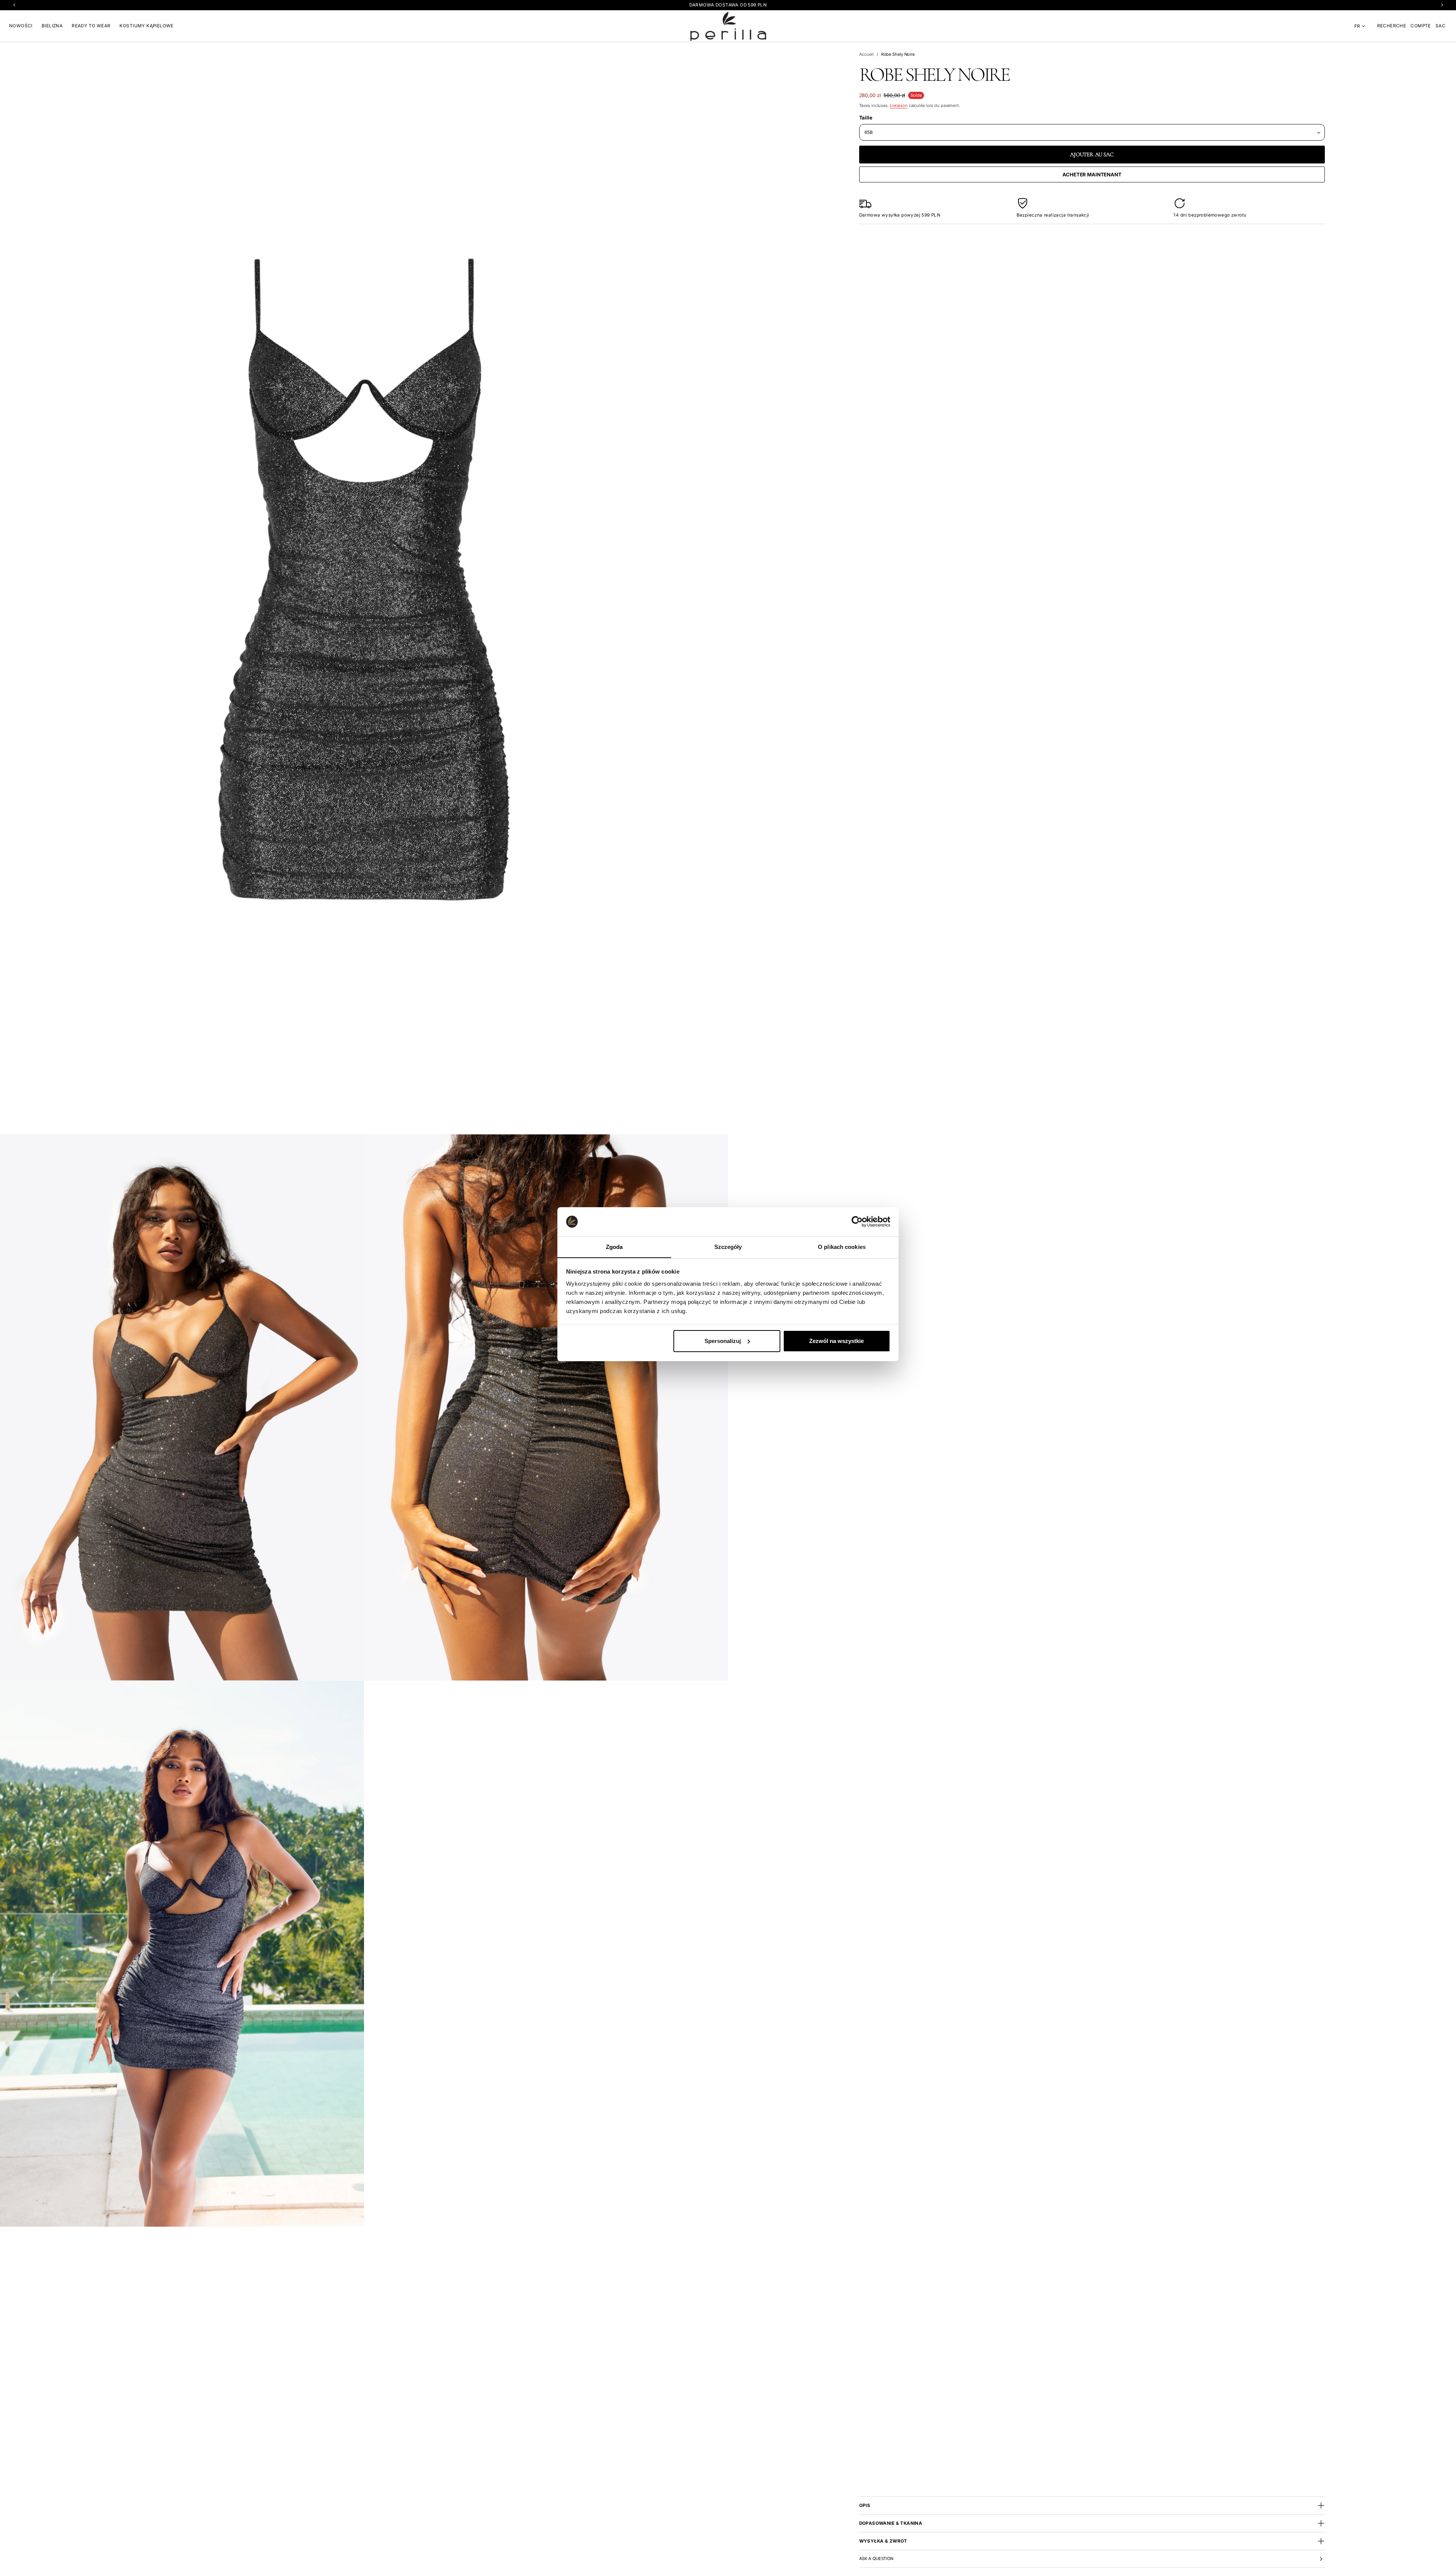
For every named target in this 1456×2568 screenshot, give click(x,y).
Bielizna (52, 26)
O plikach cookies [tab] (842, 1246)
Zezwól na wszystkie (836, 1341)
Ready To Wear (91, 26)
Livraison (899, 105)
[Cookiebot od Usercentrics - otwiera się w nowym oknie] (857, 1222)
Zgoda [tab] (614, 1246)
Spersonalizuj (723, 1341)
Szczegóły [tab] (728, 1246)
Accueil (866, 54)
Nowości (21, 26)
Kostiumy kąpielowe (146, 26)
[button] (1392, 26)
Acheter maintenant (1092, 174)
